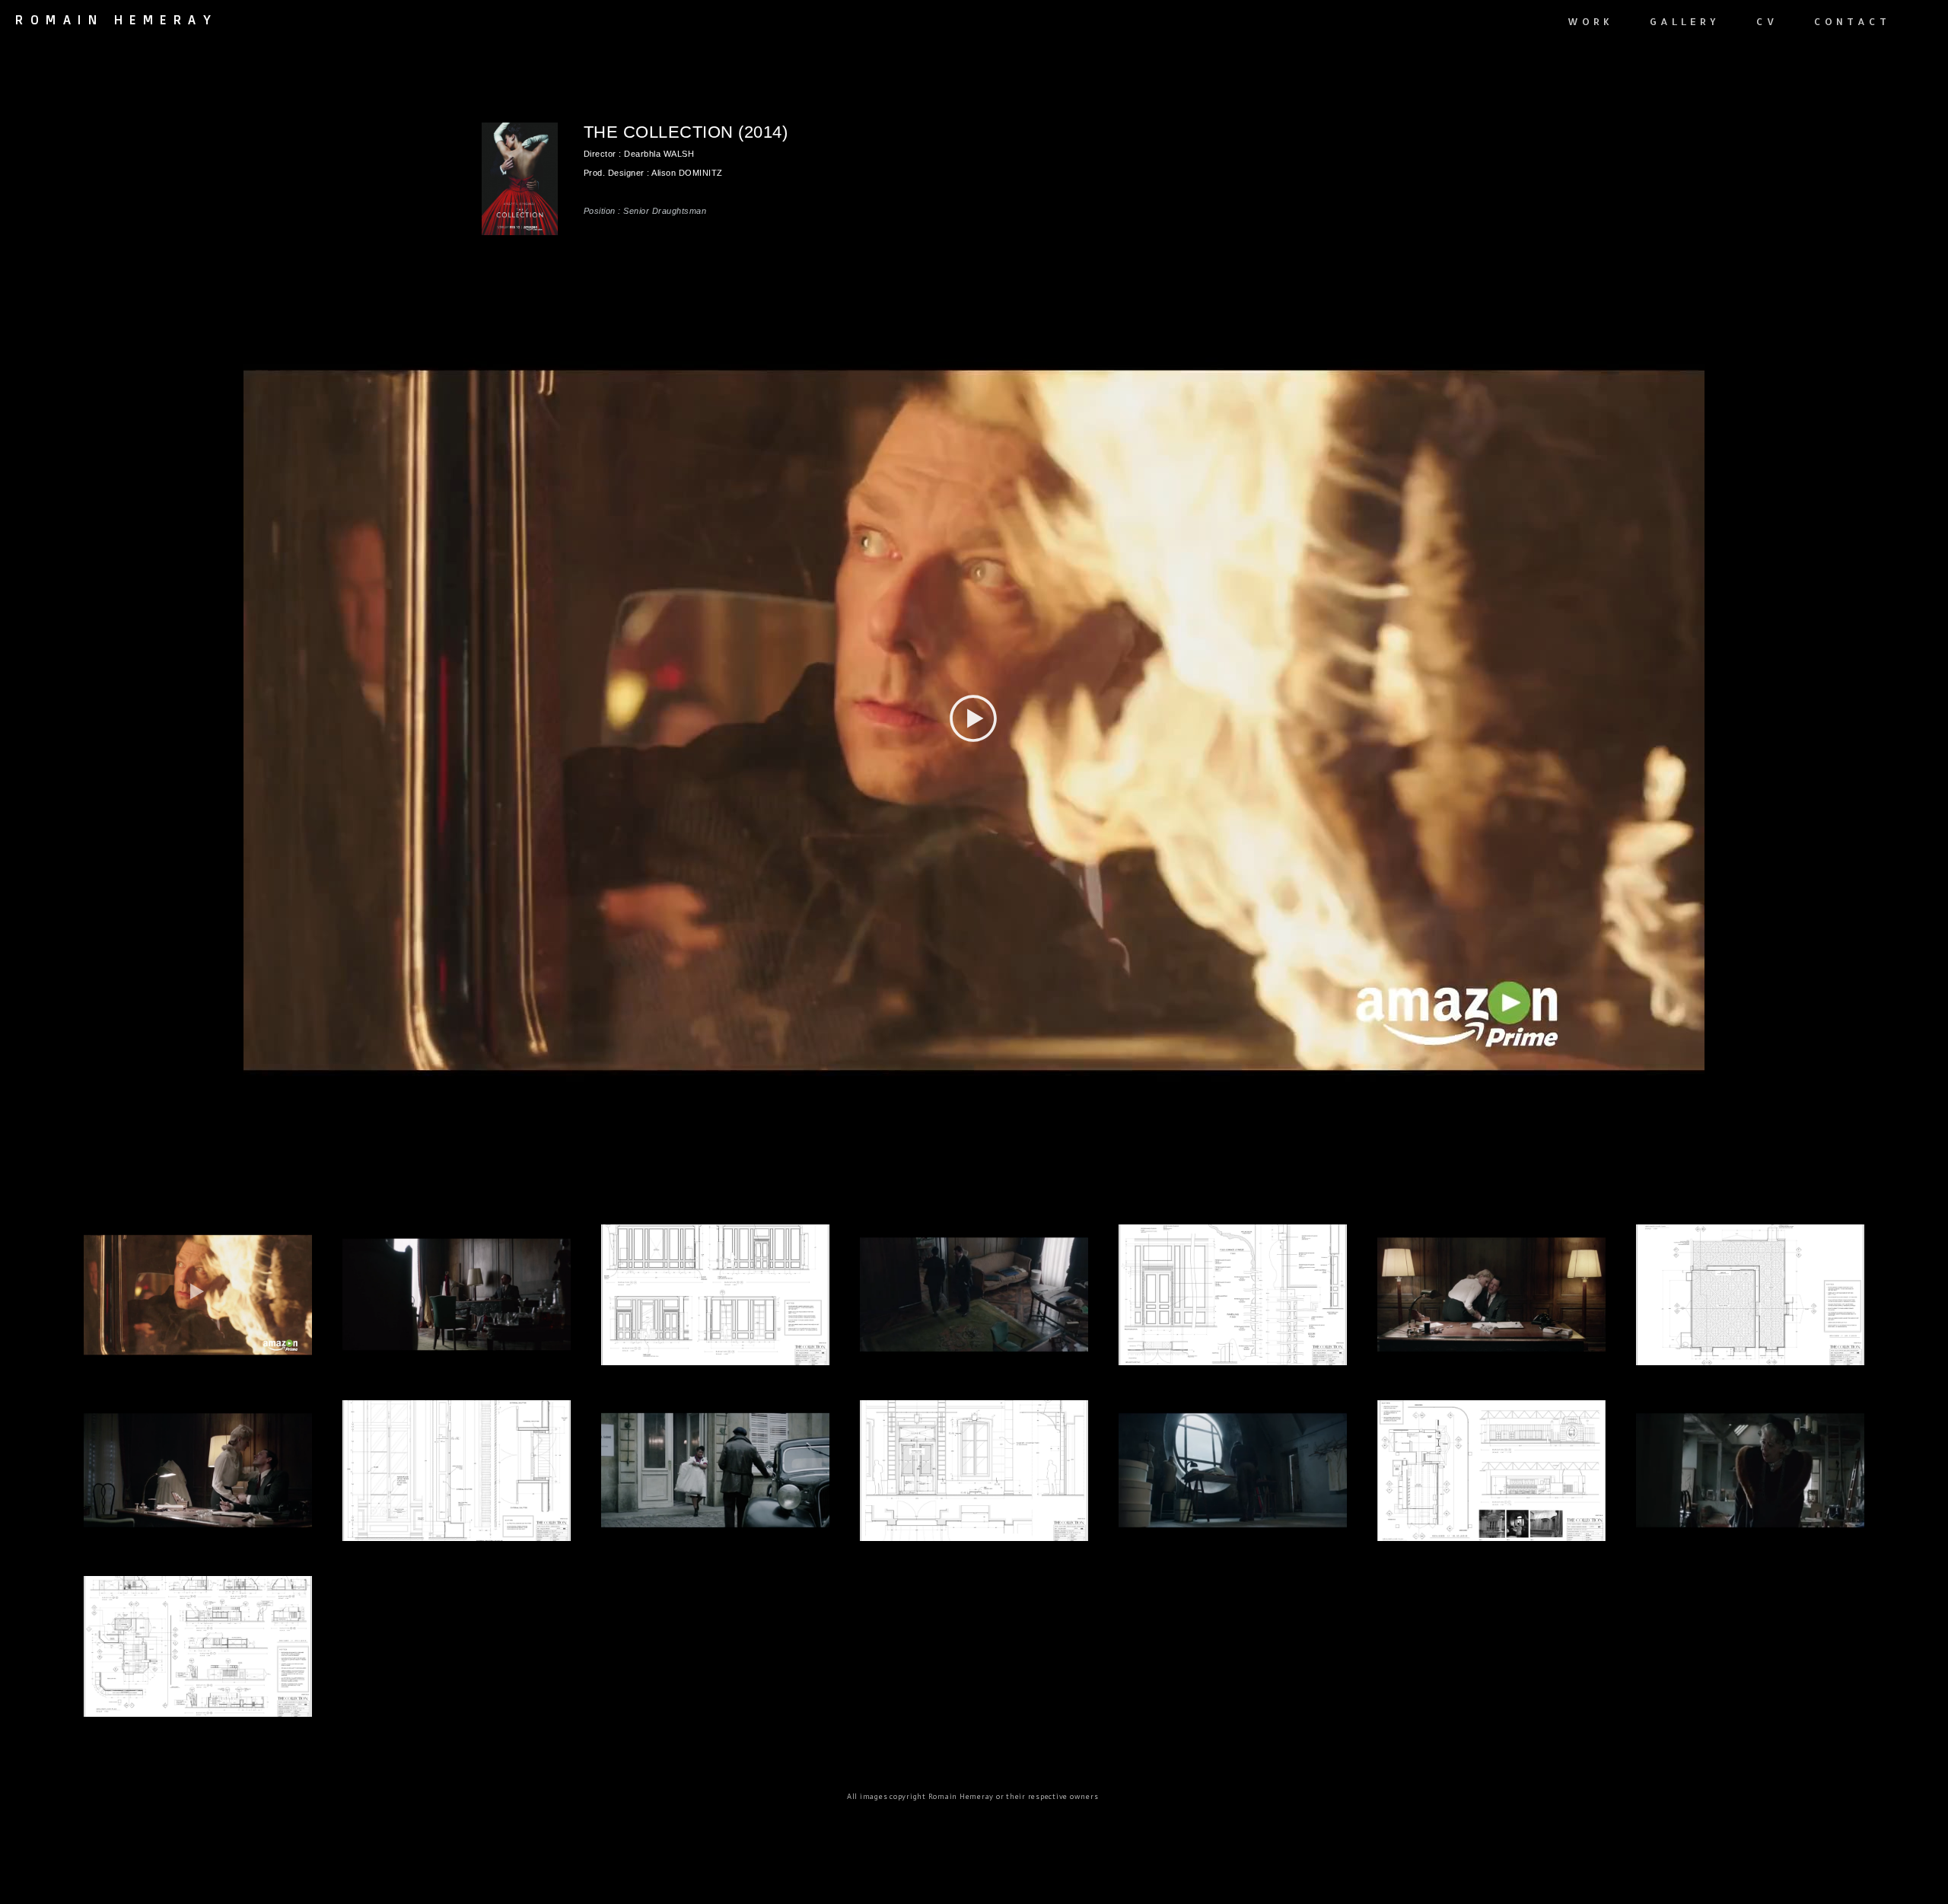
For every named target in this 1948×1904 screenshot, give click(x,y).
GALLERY (1685, 21)
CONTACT (1852, 21)
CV (1767, 21)
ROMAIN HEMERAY (116, 20)
